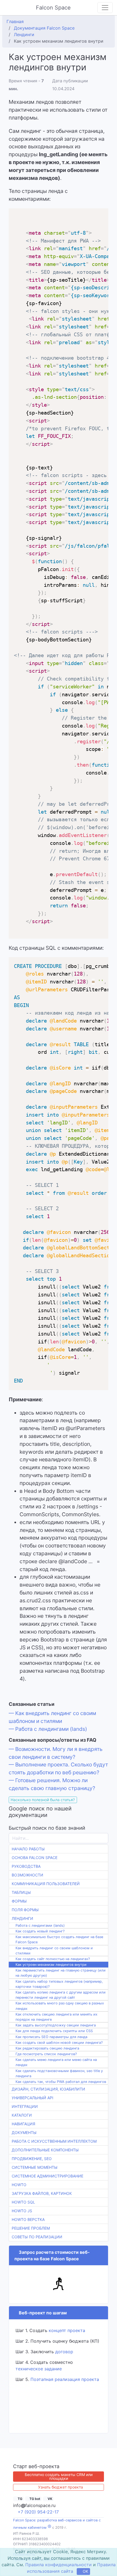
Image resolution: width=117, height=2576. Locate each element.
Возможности (27, 1875)
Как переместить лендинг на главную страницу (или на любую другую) (61, 1973)
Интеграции (25, 2106)
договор (64, 2352)
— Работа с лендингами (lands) (48, 1729)
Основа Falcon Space (35, 1858)
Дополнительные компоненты (45, 2150)
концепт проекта (67, 2330)
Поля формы (25, 1910)
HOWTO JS (22, 2211)
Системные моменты (35, 2167)
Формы (19, 1901)
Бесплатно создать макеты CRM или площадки (59, 2476)
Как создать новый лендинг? (40, 1931)
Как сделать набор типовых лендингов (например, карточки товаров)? (59, 1984)
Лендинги (22, 1918)
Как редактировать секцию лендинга (47, 2048)
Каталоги (22, 2115)
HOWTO (19, 2185)
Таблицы (21, 1892)
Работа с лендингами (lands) (40, 1925)
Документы (24, 2132)
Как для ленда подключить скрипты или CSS (54, 2031)
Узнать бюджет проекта (61, 2487)
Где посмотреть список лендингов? (46, 2054)
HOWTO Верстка (28, 2219)
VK (53, 2498)
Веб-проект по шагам (42, 2313)
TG (20, 2498)
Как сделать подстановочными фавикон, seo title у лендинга (59, 2073)
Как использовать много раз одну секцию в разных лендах (60, 2006)
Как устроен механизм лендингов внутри (51, 1965)
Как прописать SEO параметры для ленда (51, 2037)
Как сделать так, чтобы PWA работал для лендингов (61, 2082)
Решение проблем (31, 2228)
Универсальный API (33, 2098)
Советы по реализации (37, 2237)
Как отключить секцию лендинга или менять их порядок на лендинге (56, 2017)
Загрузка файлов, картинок (42, 2193)
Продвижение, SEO (32, 2159)
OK (85, 2572)
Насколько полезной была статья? (43, 1800)
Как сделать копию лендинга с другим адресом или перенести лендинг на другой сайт (61, 1995)
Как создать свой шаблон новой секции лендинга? (59, 2043)
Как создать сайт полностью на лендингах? (53, 1959)
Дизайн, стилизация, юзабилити (48, 2089)
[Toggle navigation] (105, 8)
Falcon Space (54, 8)
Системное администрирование (47, 2176)
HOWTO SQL (23, 2202)
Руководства (26, 1866)
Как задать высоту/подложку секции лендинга (56, 2025)
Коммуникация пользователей (46, 1884)
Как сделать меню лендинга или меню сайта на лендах (56, 2062)
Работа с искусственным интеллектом (54, 2141)
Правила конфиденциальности (59, 2565)
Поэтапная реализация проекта (65, 2379)
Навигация (23, 2124)
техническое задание (39, 2369)
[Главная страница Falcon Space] (9, 8)
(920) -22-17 (39, 2512)
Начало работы (28, 1849)
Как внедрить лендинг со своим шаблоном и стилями (54, 1951)
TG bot (36, 2498)
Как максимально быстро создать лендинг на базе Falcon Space (59, 1939)
